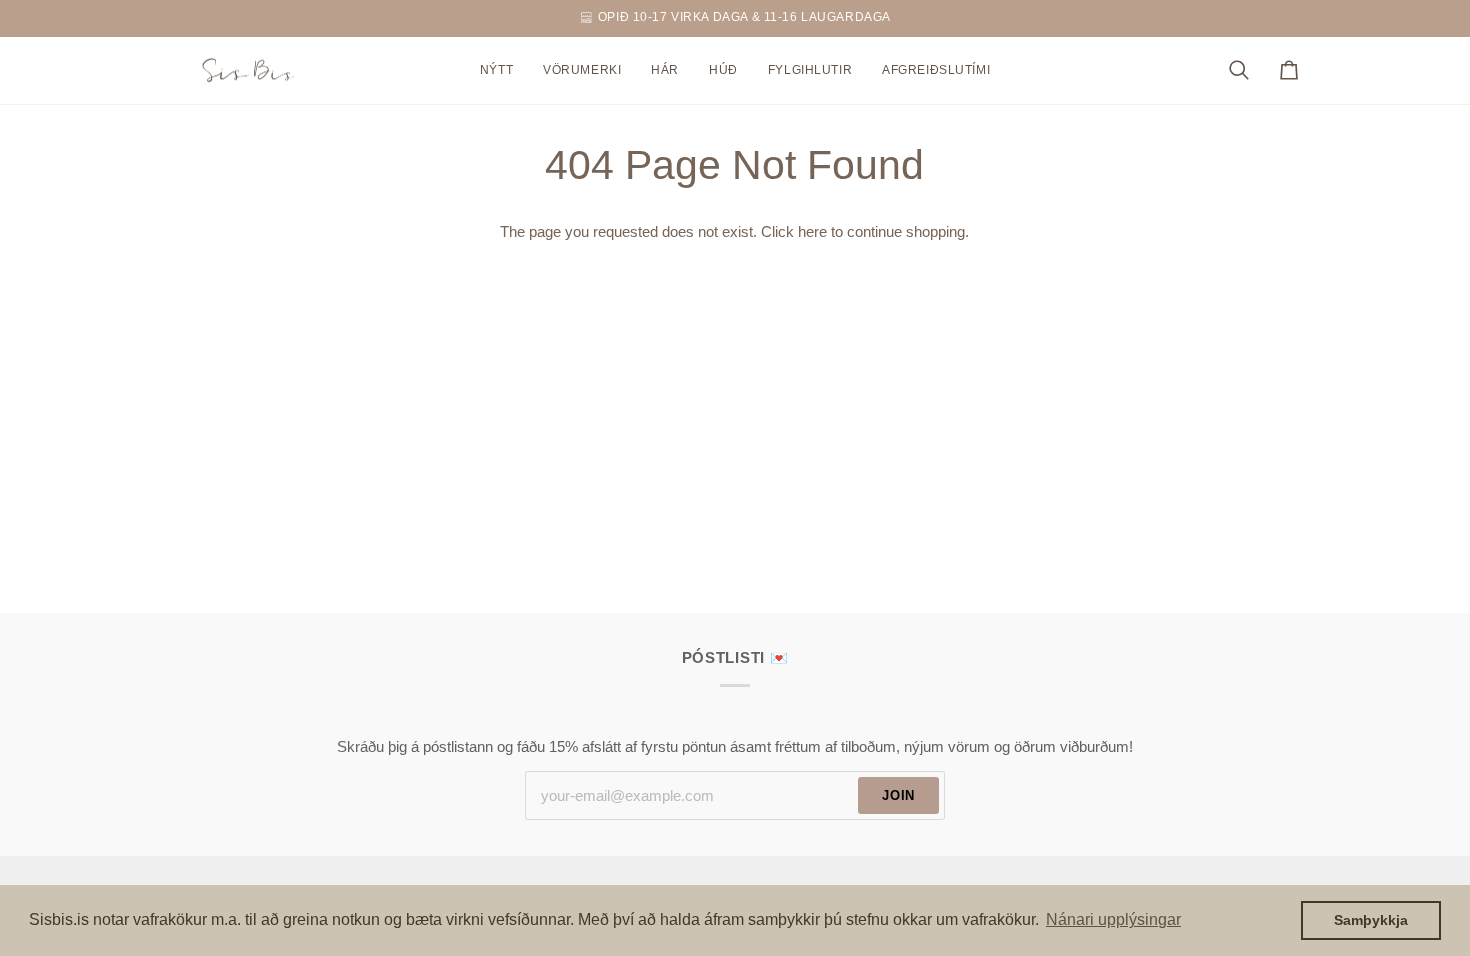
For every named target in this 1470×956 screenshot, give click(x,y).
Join (898, 795)
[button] (582, 71)
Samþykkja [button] (1371, 920)
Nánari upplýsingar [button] (1113, 919)
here (812, 232)
